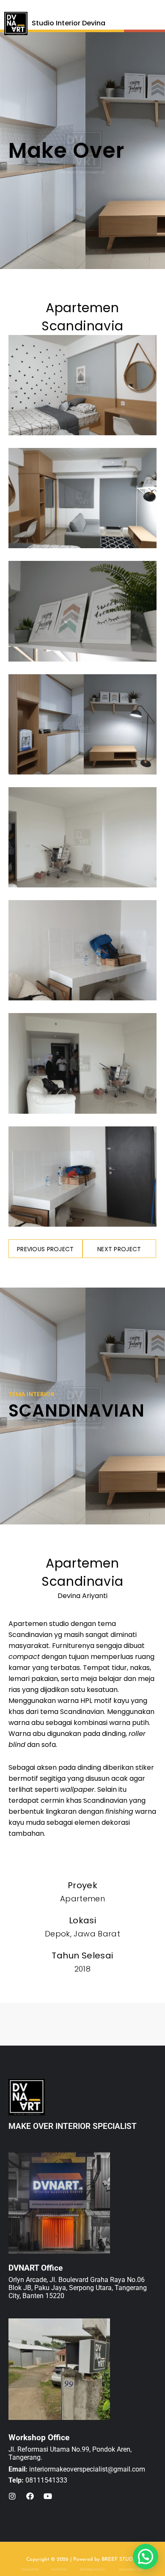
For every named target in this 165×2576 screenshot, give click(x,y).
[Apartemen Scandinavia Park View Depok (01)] (82, 385)
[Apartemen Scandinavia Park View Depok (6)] (82, 611)
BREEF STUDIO (120, 2560)
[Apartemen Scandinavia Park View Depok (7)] (82, 724)
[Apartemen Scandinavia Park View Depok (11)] (82, 1177)
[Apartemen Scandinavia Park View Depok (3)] (82, 950)
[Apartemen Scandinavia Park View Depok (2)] (82, 837)
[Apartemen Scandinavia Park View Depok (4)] (82, 498)
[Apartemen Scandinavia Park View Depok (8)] (82, 1063)
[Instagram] (12, 2496)
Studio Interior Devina (69, 23)
